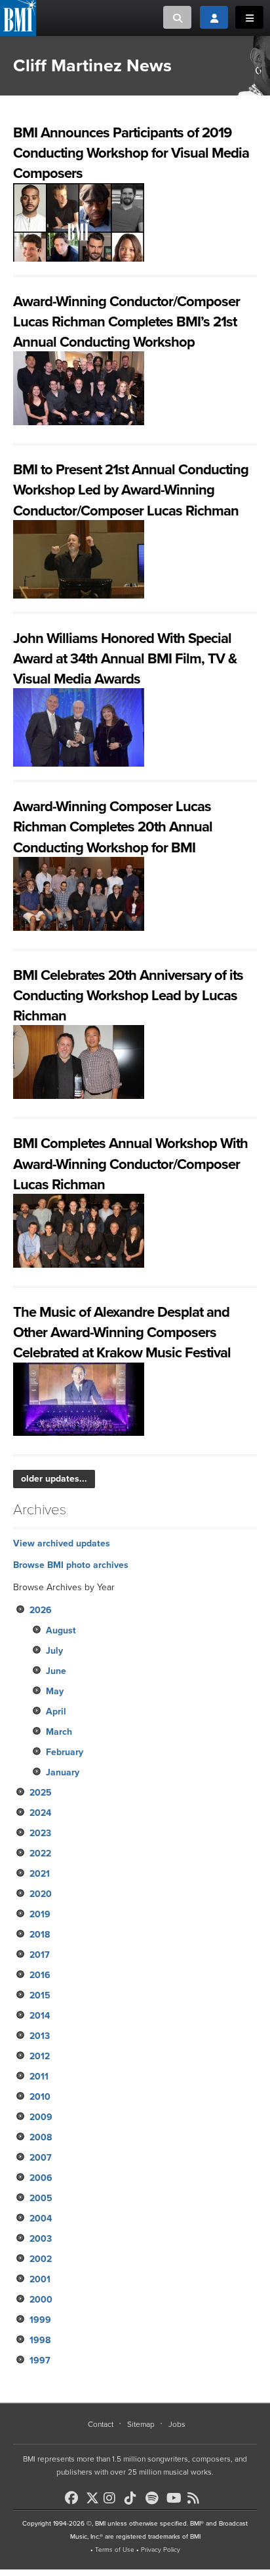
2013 (40, 2036)
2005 (41, 2198)
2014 (40, 2016)
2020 (41, 1894)
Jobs (177, 2424)
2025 (41, 1793)
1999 (40, 2320)
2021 (40, 1874)
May (55, 1691)
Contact (101, 2424)
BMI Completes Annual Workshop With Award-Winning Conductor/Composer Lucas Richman (130, 1164)
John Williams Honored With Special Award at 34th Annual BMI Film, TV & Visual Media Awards (125, 659)
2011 (39, 2077)
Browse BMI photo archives (71, 1565)
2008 (41, 2137)
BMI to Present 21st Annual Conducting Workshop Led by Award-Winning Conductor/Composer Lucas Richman (131, 490)
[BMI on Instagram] (113, 2498)
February (65, 1752)
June (56, 1671)
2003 (41, 2239)
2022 (40, 1854)
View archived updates (62, 1543)
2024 (40, 1813)
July (54, 1651)
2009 (41, 2117)
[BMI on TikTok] (134, 2498)
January (63, 1772)
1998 (40, 2340)
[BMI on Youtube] (176, 2498)
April (56, 1712)
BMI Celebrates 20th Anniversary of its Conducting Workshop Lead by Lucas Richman (128, 996)
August (61, 1630)
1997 (40, 2360)
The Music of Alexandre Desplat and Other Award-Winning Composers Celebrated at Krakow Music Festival (122, 1332)
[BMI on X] (93, 2495)
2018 (40, 1935)
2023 (40, 1833)
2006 (41, 2178)
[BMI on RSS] (197, 2498)
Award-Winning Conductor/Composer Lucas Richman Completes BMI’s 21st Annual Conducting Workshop (126, 322)
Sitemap (141, 2424)
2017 (40, 1955)
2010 (40, 2097)
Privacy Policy (161, 2550)
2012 (40, 2056)
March (59, 1732)
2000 (41, 2300)
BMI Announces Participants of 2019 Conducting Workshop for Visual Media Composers (131, 153)
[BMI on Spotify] (155, 2498)
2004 (41, 2219)
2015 (40, 1995)
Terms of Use (115, 2550)
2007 (41, 2158)
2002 (41, 2259)
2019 (40, 1914)
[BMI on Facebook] (74, 2498)
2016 (40, 1975)
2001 (40, 2279)
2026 (41, 1610)
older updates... (54, 1479)
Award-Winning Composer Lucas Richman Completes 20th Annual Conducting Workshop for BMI (113, 827)
